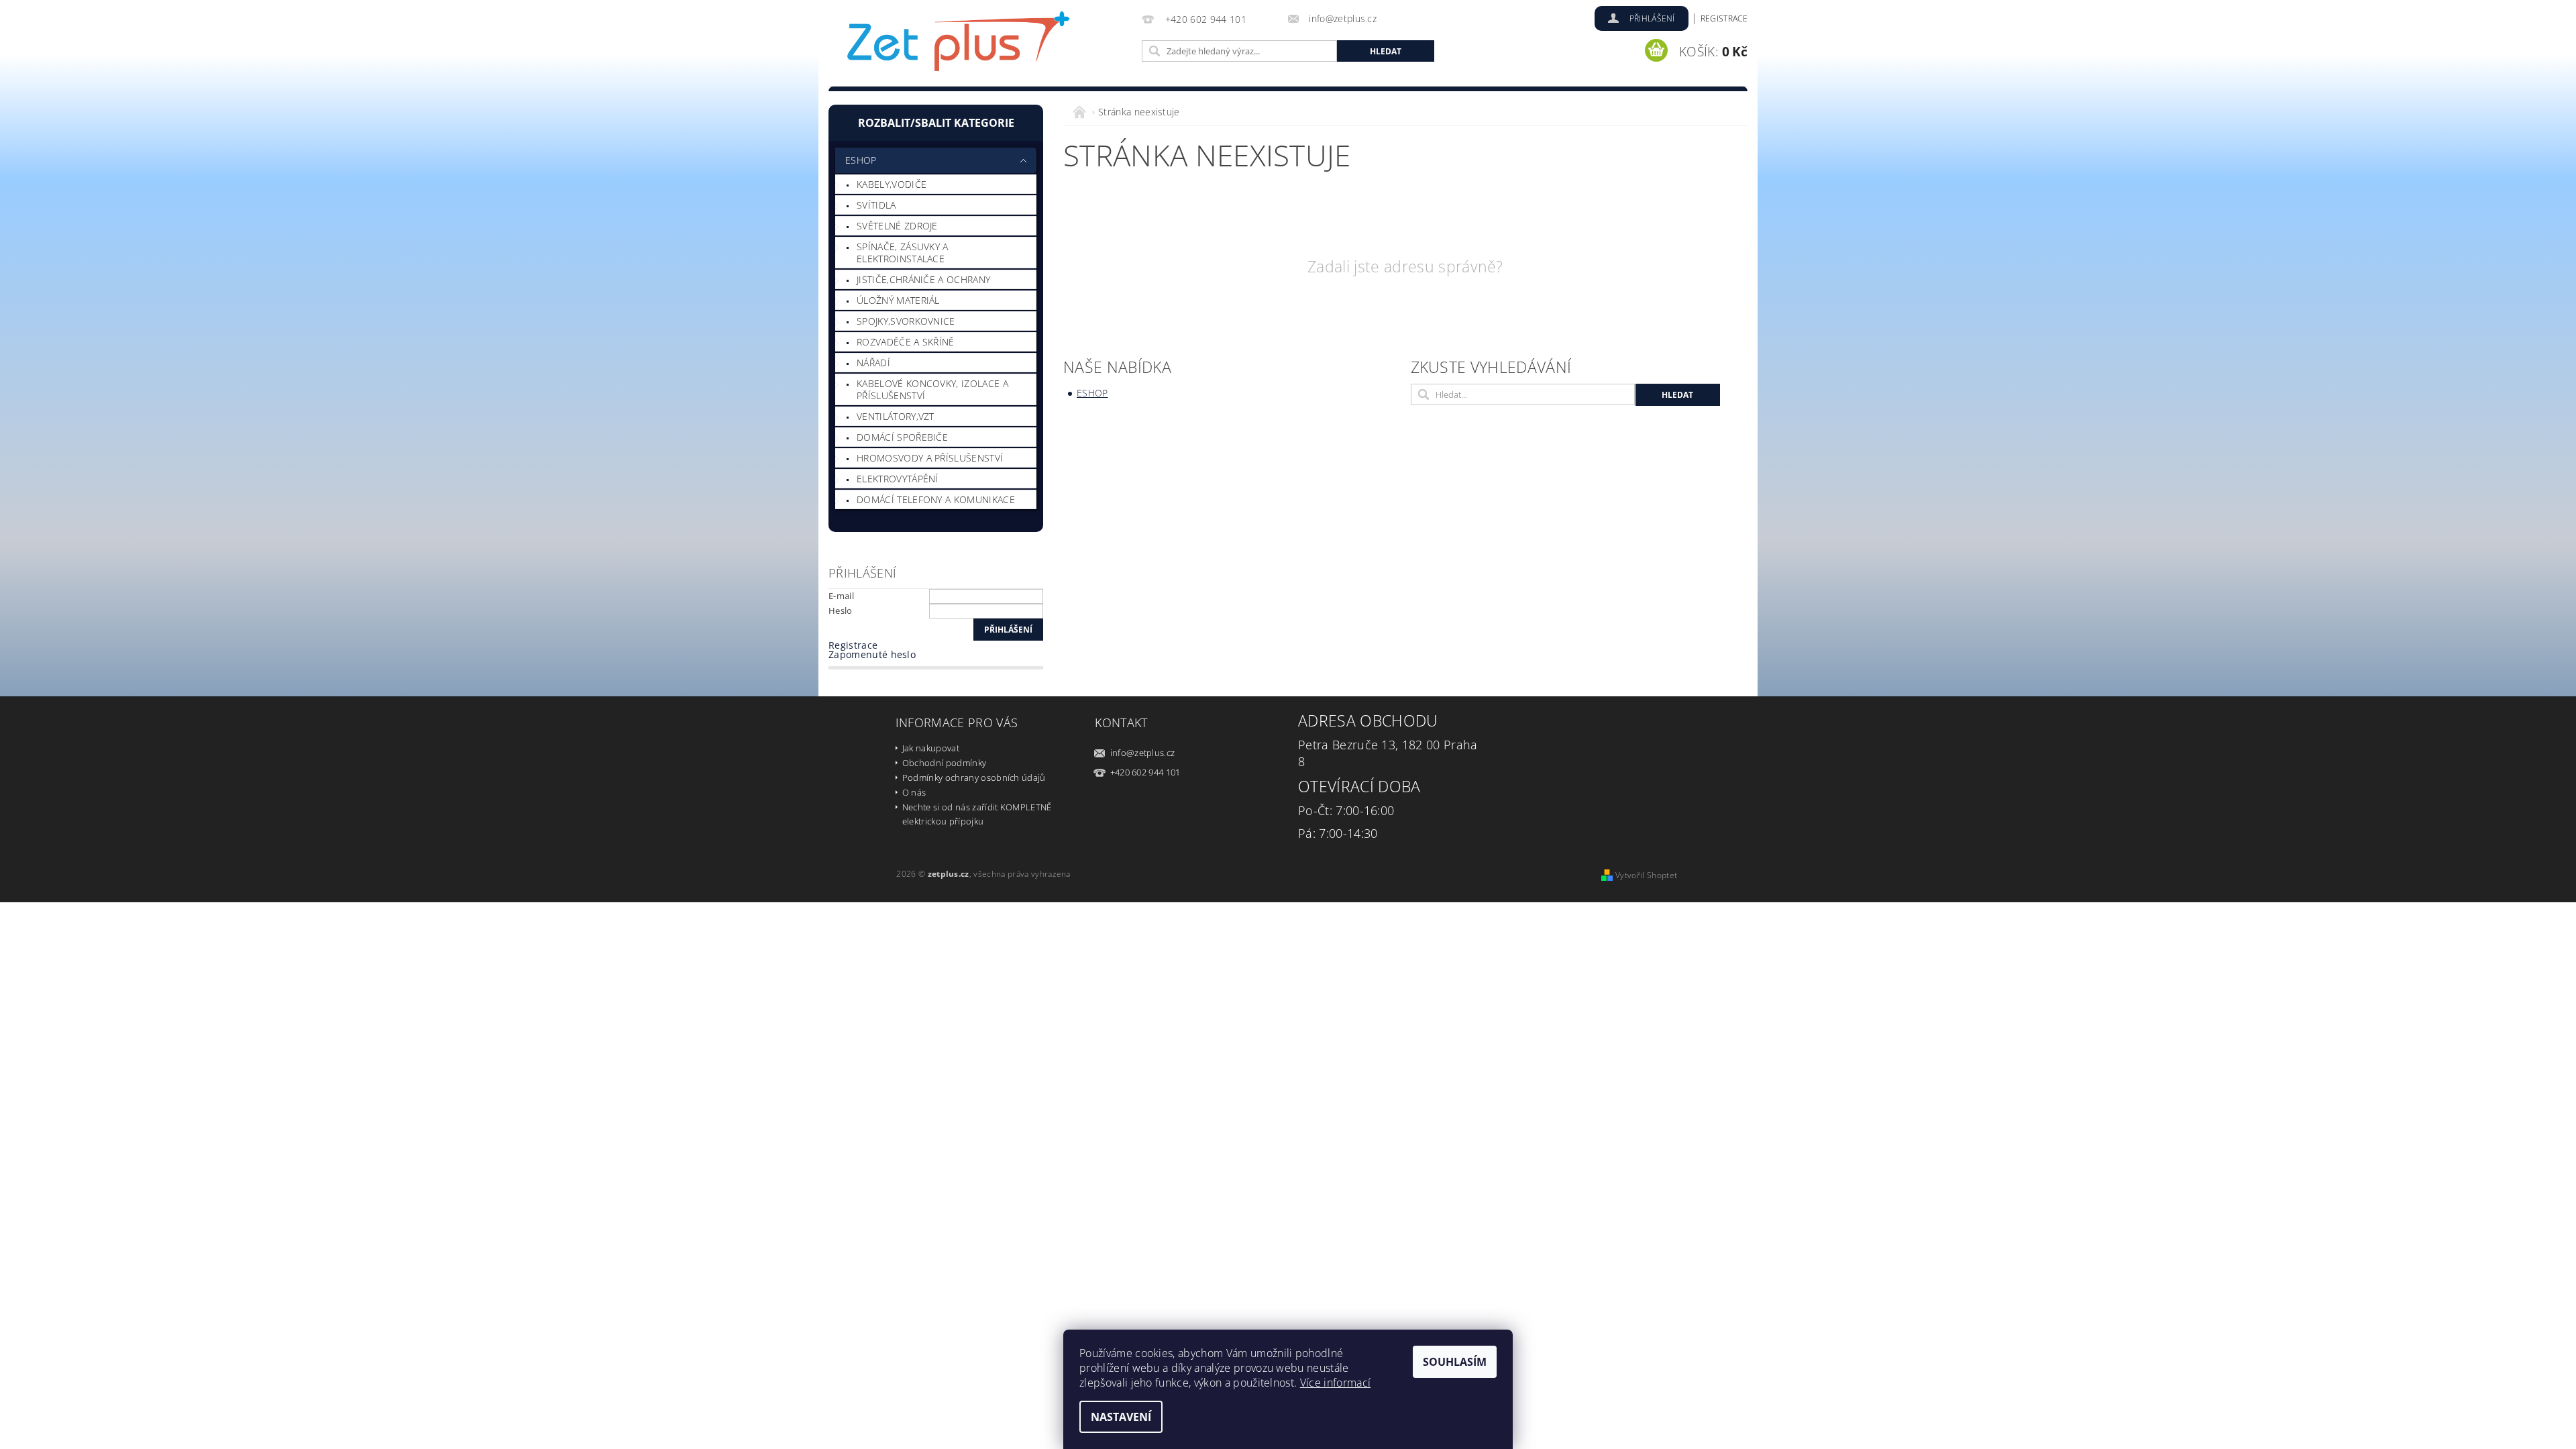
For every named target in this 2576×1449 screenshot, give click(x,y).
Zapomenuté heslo (872, 654)
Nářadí (873, 363)
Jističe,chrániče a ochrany (923, 279)
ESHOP (861, 160)
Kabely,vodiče (892, 184)
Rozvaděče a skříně (906, 342)
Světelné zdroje (897, 226)
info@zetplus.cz (1143, 753)
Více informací (1335, 1383)
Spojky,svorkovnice (906, 321)
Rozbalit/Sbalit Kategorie (936, 123)
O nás (914, 792)
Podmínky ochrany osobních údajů (974, 777)
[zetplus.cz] (959, 45)
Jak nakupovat (931, 748)
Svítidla (876, 205)
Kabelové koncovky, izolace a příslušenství (932, 389)
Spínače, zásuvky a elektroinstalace (903, 253)
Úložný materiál (898, 300)
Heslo (841, 610)
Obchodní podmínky (944, 763)
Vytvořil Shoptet (1646, 875)
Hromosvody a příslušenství (930, 458)
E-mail (841, 596)
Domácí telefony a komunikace (936, 499)
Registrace (1724, 18)
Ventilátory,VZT (896, 416)
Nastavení (1121, 1417)
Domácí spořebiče (902, 437)
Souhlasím (1455, 1362)
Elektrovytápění (898, 479)
